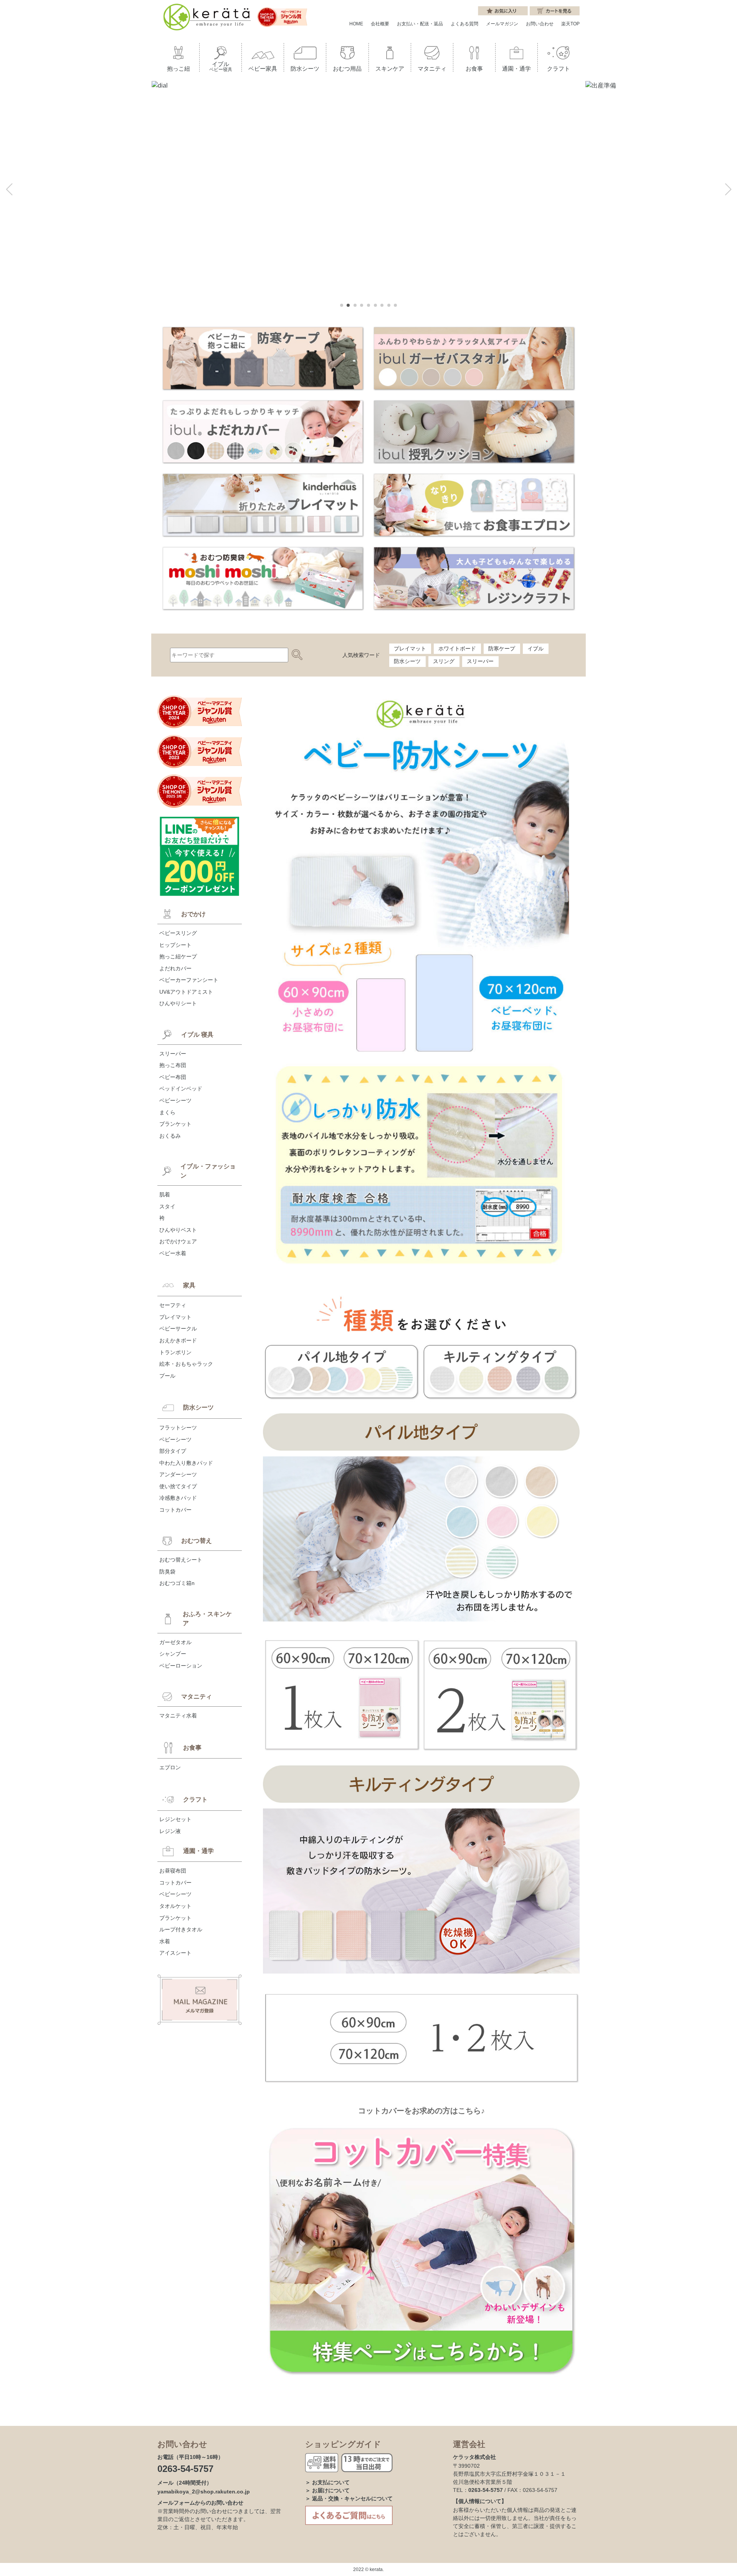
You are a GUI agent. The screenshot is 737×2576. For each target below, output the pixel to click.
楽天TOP (570, 24)
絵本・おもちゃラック (186, 1364)
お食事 (192, 1748)
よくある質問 (464, 24)
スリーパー (480, 661)
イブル (535, 649)
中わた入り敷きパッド (186, 1463)
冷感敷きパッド (178, 1498)
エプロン (170, 1767)
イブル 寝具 (197, 1035)
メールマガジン (502, 24)
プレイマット (410, 649)
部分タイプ (173, 1451)
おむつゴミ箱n (177, 1583)
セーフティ (173, 1305)
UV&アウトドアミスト (186, 992)
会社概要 (380, 24)
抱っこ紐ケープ (178, 956)
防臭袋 (167, 1572)
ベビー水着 (173, 1253)
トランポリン (175, 1352)
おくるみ (170, 1136)
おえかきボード (178, 1340)
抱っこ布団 (173, 1065)
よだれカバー (175, 968)
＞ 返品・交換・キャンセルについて (349, 2498)
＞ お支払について (327, 2482)
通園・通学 (198, 1851)
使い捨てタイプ (178, 1486)
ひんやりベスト (178, 1230)
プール (167, 1376)
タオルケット (175, 1906)
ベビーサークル (178, 1329)
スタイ (167, 1206)
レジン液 (170, 1831)
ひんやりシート (178, 1003)
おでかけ (193, 914)
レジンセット (175, 1819)
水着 (165, 1941)
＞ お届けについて (327, 2490)
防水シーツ (407, 661)
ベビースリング (178, 933)
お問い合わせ (540, 24)
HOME (356, 24)
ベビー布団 (173, 1077)
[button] (9, 189)
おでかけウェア (178, 1241)
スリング (444, 661)
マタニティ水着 (178, 1716)
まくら (167, 1112)
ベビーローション (181, 1666)
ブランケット (175, 1124)
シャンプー (173, 1654)
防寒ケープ (502, 649)
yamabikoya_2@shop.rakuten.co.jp (204, 2492)
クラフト (195, 1799)
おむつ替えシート (181, 1560)
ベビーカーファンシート (189, 980)
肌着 (165, 1195)
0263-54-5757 (185, 2469)
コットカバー (175, 1510)
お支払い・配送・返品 (420, 24)
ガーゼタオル (175, 1642)
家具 (189, 1285)
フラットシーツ (178, 1428)
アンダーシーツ (178, 1474)
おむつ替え (197, 1541)
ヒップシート (175, 945)
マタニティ (197, 1697)
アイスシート (175, 1953)
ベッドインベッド (181, 1089)
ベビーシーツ (175, 1100)
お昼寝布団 (173, 1871)
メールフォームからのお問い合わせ (200, 2503)
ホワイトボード (457, 649)
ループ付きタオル (181, 1929)
